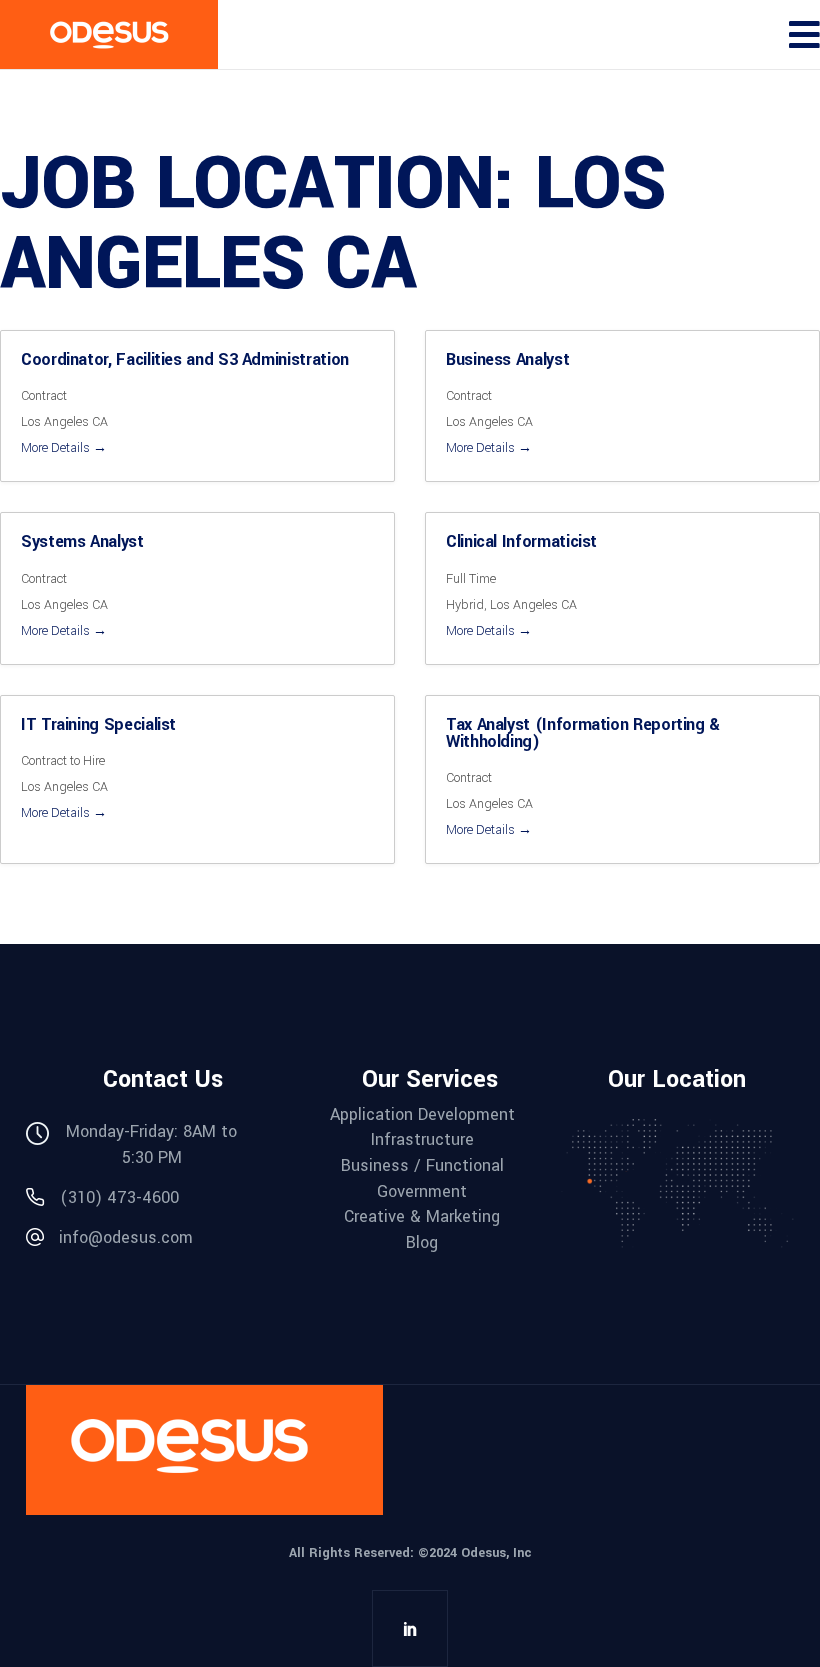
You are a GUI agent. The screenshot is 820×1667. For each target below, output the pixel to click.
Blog (422, 1243)
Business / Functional (422, 1166)
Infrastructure (422, 1140)
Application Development (422, 1115)
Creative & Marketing (422, 1217)
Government (422, 1192)
